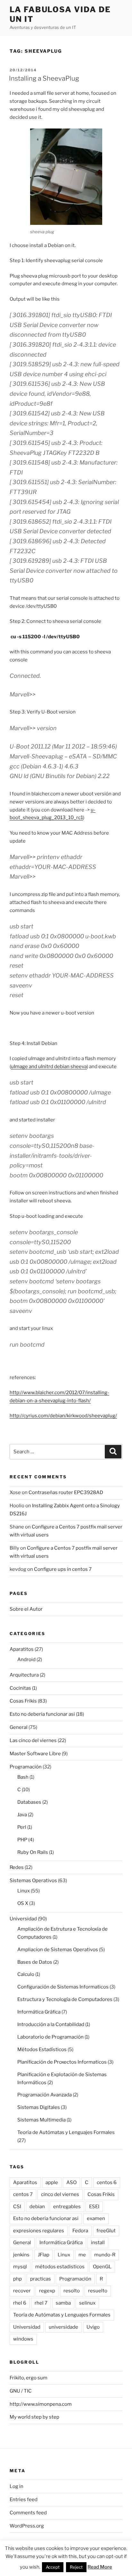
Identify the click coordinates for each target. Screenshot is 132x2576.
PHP (22, 1840)
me (82, 2255)
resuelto (98, 2291)
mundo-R (105, 2255)
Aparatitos (22, 1649)
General (19, 1727)
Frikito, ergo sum (29, 2378)
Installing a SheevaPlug (44, 78)
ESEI (94, 2207)
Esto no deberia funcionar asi (42, 1714)
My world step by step (34, 2417)
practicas (41, 2279)
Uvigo (93, 2327)
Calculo (26, 1974)
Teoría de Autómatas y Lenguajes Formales (66, 2132)
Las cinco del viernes (33, 1740)
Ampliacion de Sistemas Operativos (58, 1950)
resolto (72, 2291)
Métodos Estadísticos (42, 2049)
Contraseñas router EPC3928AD (66, 1492)
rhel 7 (41, 2303)
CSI (17, 2207)
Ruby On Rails (33, 1852)
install (98, 2243)
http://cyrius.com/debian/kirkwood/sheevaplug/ (63, 1416)
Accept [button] (53, 2567)
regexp (47, 2291)
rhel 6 (20, 2303)
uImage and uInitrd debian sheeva (49, 1067)
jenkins (21, 2255)
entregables (67, 2207)
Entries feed (24, 2500)
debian (37, 2207)
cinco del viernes (60, 2194)
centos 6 (107, 2182)
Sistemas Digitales (39, 2107)
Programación (26, 1767)
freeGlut (106, 2231)
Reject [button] (76, 2567)
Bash (23, 1777)
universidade (63, 2327)
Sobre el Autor (26, 1609)
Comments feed (28, 2513)
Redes (17, 1867)
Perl (22, 1827)
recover (22, 2291)
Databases (29, 1802)
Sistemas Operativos (33, 1881)
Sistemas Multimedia (41, 2120)
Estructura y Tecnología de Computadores (65, 1999)
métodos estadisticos (60, 2267)
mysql (20, 2267)
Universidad (23, 1919)
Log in (16, 2486)
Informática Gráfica (39, 2012)
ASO (71, 2182)
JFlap (44, 2255)
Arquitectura (24, 1675)
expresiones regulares (39, 2231)
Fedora (80, 2231)
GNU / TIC (21, 2391)
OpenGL (102, 2267)
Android (26, 1660)
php (17, 2279)
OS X (23, 1903)
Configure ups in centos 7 (63, 1569)
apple (52, 2182)
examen (96, 2218)
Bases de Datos (35, 1962)
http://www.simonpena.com (41, 2404)
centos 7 (23, 2194)
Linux (24, 1891)
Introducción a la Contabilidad (51, 2024)
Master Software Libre (35, 1754)
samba (63, 2303)
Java (22, 1815)
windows (23, 2339)
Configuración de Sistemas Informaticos (63, 1987)
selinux (87, 2303)
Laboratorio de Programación (50, 2037)
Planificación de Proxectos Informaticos (62, 2062)
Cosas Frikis (23, 1701)
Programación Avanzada (45, 2095)
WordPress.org (27, 2526)
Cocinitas (20, 1688)
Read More (100, 2567)
